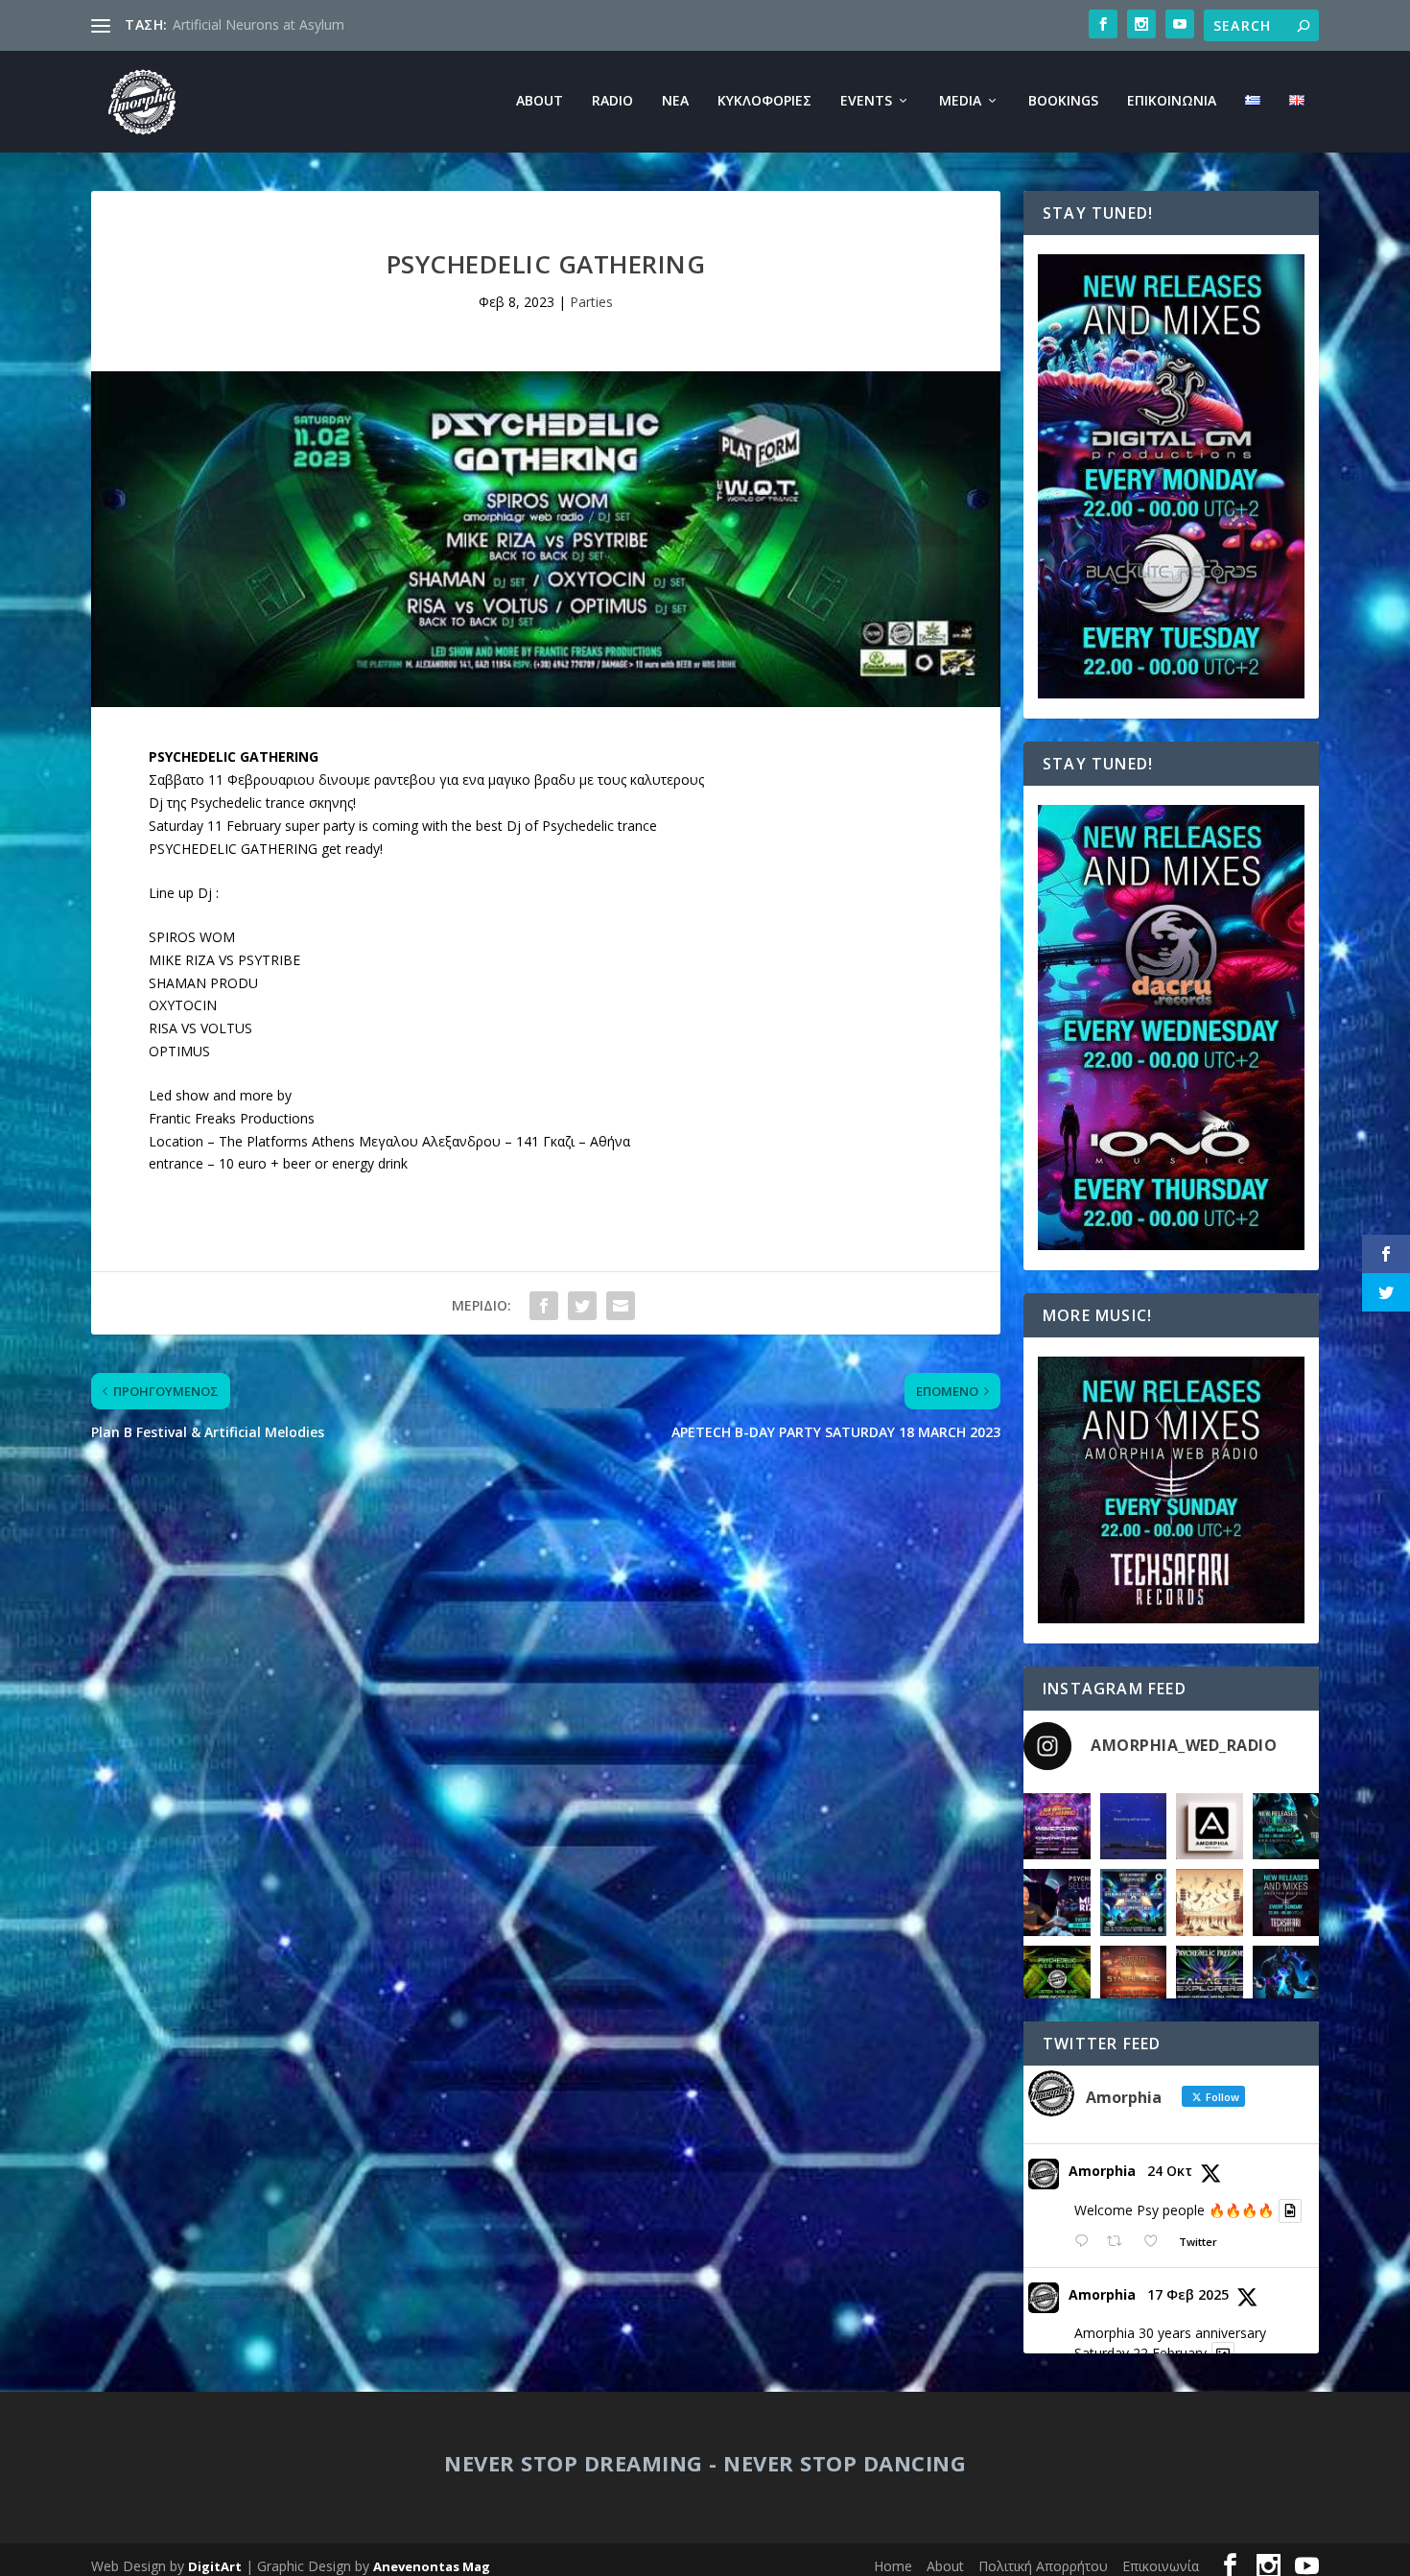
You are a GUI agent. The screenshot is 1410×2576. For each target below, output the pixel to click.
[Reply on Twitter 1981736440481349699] (1086, 2242)
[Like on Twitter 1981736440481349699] (1156, 2242)
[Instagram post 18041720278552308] (1210, 1902)
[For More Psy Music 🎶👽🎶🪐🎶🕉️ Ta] (1210, 1827)
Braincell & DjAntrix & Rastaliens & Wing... (303, 24)
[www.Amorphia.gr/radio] (1057, 1902)
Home (893, 2566)
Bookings (1063, 101)
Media (960, 101)
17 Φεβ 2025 (1188, 2294)
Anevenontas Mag (432, 2566)
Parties (591, 302)
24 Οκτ (1170, 2171)
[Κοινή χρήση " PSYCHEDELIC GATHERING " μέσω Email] (621, 1306)
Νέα (675, 101)
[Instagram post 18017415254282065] (1057, 1827)
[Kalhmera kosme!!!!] (1286, 1979)
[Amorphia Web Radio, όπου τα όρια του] (1057, 1979)
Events (866, 101)
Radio (612, 101)
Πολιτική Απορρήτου (1043, 2566)
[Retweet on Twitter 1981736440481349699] (1120, 2242)
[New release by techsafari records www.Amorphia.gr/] (1286, 1827)
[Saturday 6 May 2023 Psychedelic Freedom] (1210, 1979)
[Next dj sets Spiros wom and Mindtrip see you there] (1134, 1902)
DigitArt (215, 2566)
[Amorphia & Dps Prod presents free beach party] (1134, 1979)
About (540, 101)
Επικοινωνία (1172, 101)
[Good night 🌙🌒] (1134, 1827)
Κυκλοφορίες (764, 101)
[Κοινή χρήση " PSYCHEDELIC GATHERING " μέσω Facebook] (544, 1306)
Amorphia (1102, 2171)
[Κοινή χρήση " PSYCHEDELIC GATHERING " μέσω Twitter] (582, 1306)
